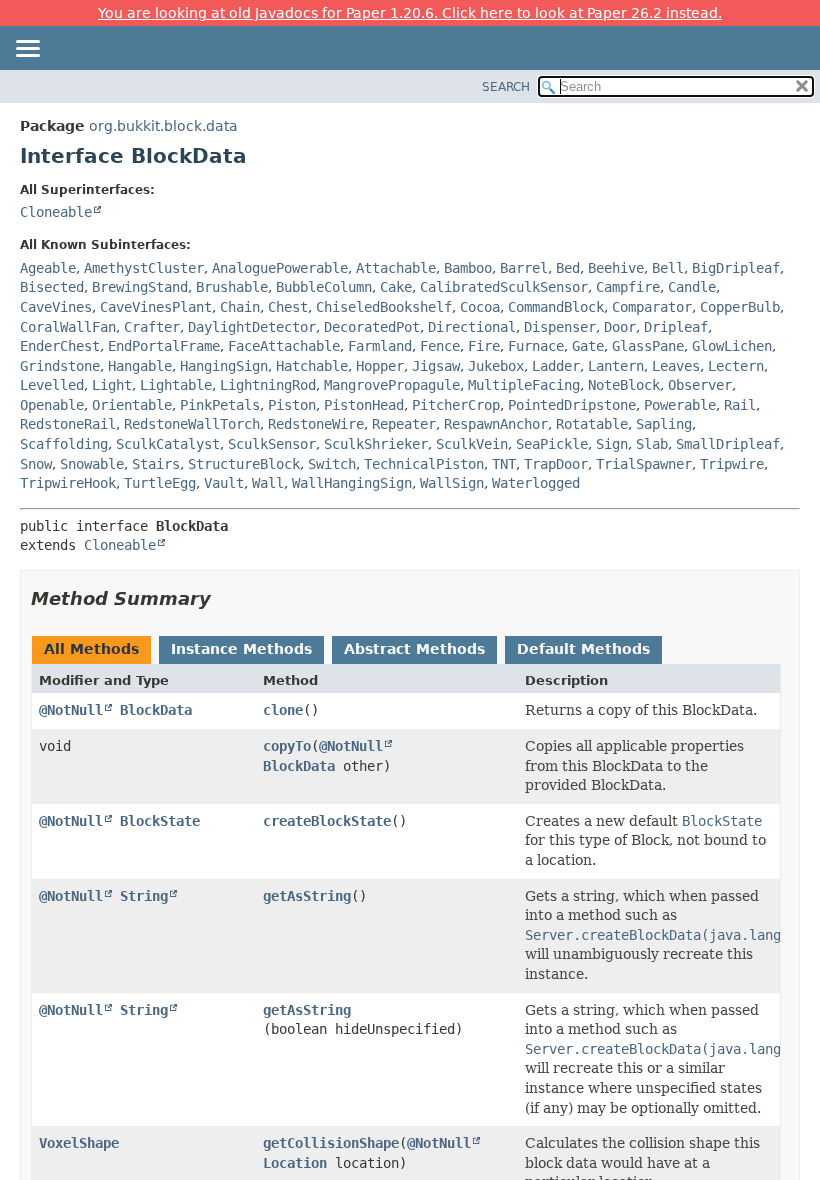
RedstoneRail (68, 424)
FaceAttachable (284, 346)
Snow (36, 464)
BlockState (160, 821)
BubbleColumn (324, 287)
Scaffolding (64, 444)
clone (283, 710)
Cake (396, 287)
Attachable (396, 268)
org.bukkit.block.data (163, 126)
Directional (472, 327)
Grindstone (60, 366)
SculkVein (472, 444)
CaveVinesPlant (156, 307)
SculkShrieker (376, 444)
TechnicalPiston (424, 464)
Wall (268, 483)
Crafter (152, 327)
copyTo (287, 746)
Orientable (132, 405)
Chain (240, 307)
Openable (52, 405)
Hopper (380, 366)
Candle (692, 287)
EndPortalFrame (164, 346)
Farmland (380, 346)
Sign (612, 444)
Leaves (676, 366)
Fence (440, 346)
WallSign (452, 483)
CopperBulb (740, 307)
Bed (568, 268)
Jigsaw (436, 366)
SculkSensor (272, 444)
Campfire (628, 287)
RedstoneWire (316, 424)
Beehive (616, 268)
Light (112, 385)
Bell (668, 268)
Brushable (232, 287)
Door (620, 327)
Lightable (176, 385)
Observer (700, 385)
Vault (224, 483)
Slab (652, 444)
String (144, 896)
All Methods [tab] (91, 649)
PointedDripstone (572, 405)
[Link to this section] (225, 598)
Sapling (664, 424)
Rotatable (592, 424)
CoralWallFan (68, 327)
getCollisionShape (331, 1143)
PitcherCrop (456, 405)
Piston (292, 405)
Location (295, 1163)
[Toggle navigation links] (27, 50)
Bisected (52, 287)
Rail (740, 405)
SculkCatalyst (168, 444)
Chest (288, 307)
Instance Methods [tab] (241, 649)
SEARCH (506, 87)
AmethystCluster (144, 268)
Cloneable (56, 212)
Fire (484, 346)
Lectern (736, 366)
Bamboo (468, 268)
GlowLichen (732, 346)
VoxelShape (79, 1143)
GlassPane (648, 346)
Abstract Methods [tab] (414, 649)
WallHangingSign (352, 483)
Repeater (404, 424)
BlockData (156, 710)
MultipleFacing (524, 385)
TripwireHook (68, 483)
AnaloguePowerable (280, 268)
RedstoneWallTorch (192, 424)
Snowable (92, 464)
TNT (504, 464)
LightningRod (268, 385)
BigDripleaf (736, 268)
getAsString (307, 896)
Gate (588, 346)
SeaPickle (552, 444)
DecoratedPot (372, 327)
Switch (332, 464)
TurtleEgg (160, 483)
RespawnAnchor (496, 424)
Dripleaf (676, 327)
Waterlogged (536, 483)
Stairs (156, 464)
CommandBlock (556, 307)
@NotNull (71, 710)
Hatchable (312, 366)
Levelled (52, 385)
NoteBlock (624, 385)
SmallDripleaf (728, 444)
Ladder (556, 366)
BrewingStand (140, 287)
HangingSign (224, 366)
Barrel (524, 268)
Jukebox (496, 366)
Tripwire (732, 464)
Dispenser (560, 327)
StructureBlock (244, 464)
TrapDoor (556, 464)
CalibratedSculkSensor (504, 287)
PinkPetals (220, 405)
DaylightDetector (252, 327)
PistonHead (364, 405)
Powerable (680, 405)
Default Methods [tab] (583, 649)
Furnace (536, 346)
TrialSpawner (644, 464)
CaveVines (56, 307)
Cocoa (480, 307)
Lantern (616, 366)
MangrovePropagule (392, 385)
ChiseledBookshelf (384, 307)
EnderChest (60, 346)
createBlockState (327, 821)
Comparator (652, 307)
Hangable (140, 366)
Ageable (48, 268)
